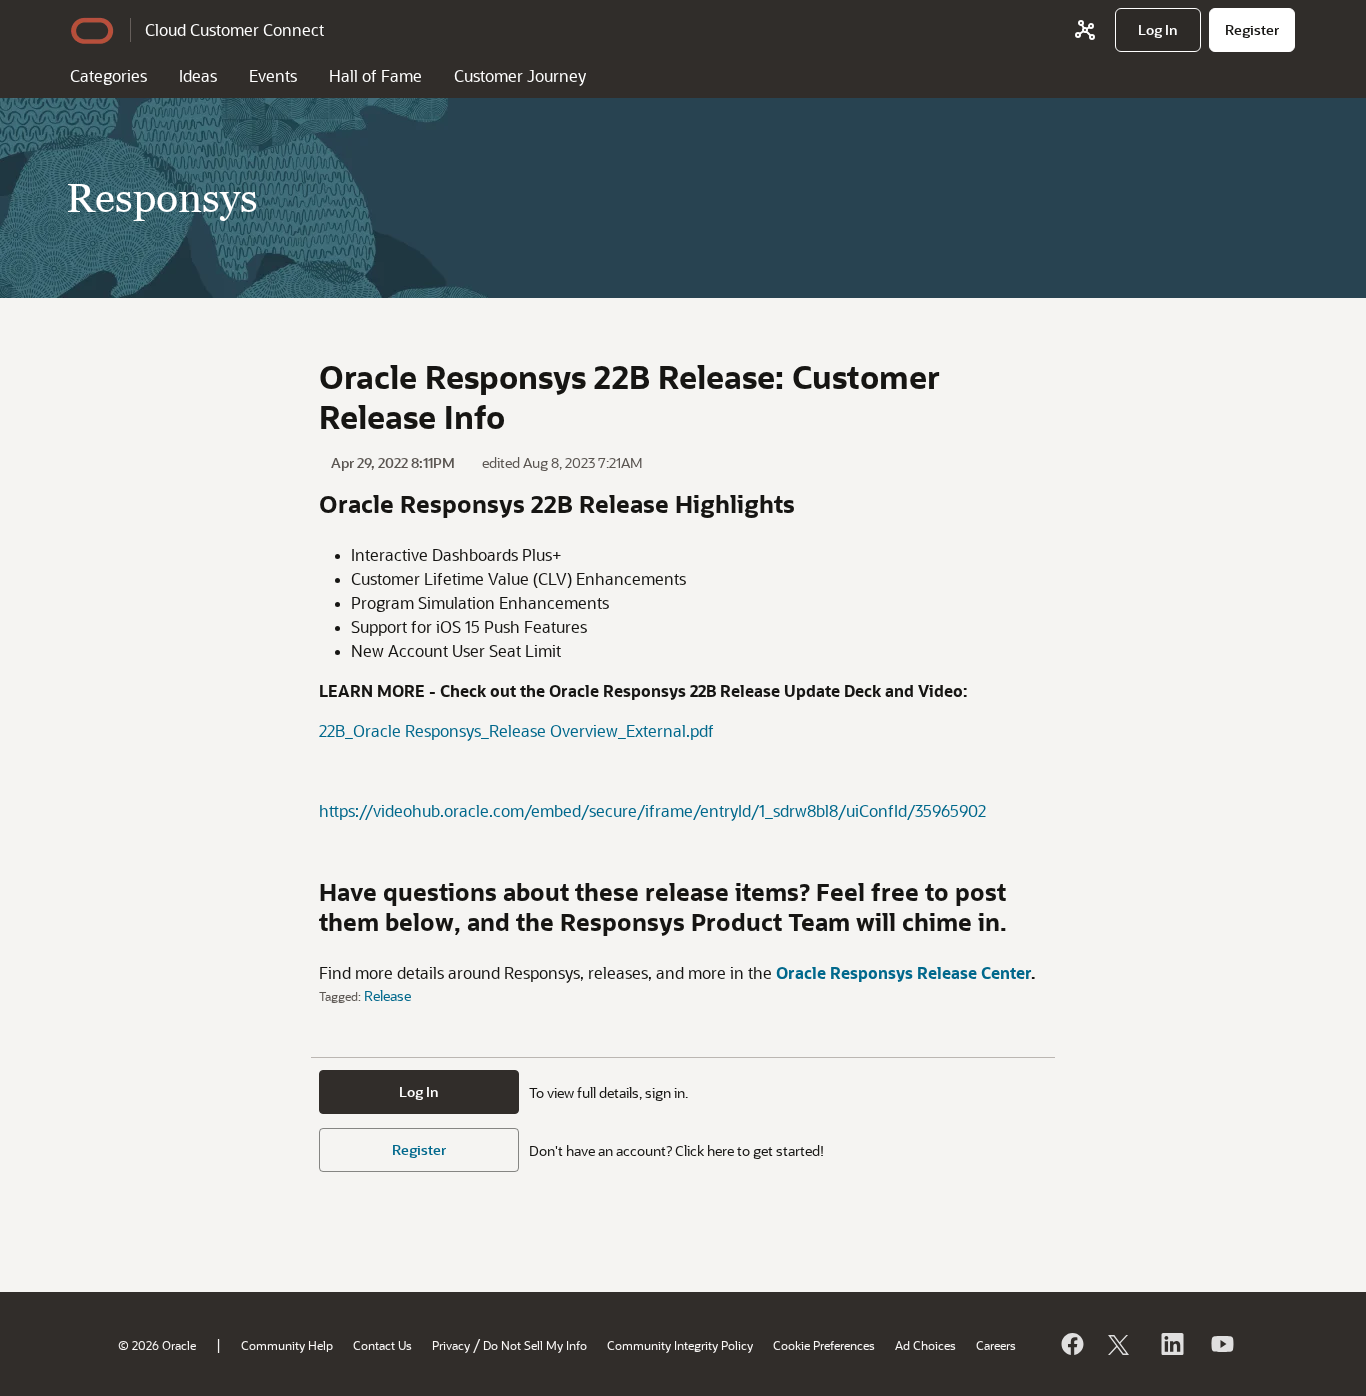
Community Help (287, 1345)
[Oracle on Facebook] (1071, 1344)
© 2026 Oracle (157, 1345)
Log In (419, 1091)
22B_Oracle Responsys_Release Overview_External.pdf (516, 730)
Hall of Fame (375, 75)
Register (419, 1149)
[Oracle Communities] (1085, 30)
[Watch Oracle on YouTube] (1221, 1344)
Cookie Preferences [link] (824, 1345)
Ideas (198, 75)
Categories (108, 75)
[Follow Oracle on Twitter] (1121, 1344)
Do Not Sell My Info (535, 1345)
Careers (996, 1345)
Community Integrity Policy (680, 1345)
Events (273, 75)
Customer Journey (520, 75)
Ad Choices (925, 1345)
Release (387, 995)
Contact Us (382, 1345)
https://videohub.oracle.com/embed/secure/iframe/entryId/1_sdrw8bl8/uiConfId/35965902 (652, 810)
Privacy (451, 1345)
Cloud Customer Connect (234, 29)
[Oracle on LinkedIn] (1171, 1344)
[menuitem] (1158, 30)
